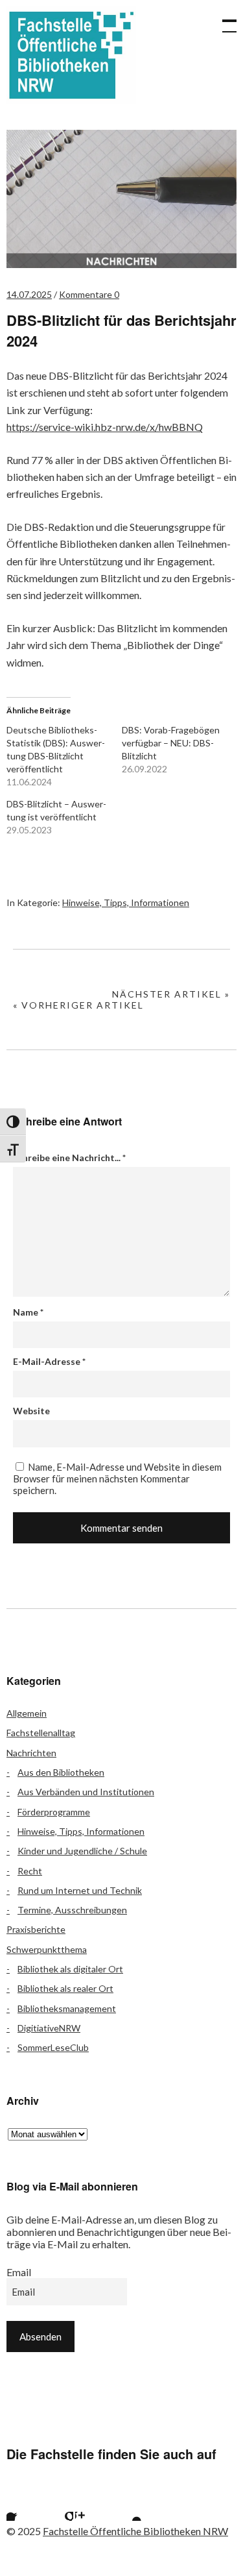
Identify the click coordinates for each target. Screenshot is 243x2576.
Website (31, 1411)
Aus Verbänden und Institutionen (86, 1792)
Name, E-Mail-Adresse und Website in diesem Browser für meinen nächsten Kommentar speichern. (117, 1478)
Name (28, 1312)
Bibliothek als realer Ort (65, 1988)
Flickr (57, 2505)
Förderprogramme (54, 1812)
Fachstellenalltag (41, 1733)
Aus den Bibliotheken (61, 1772)
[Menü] (224, 19)
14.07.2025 (29, 294)
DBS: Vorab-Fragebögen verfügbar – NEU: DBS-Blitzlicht (171, 743)
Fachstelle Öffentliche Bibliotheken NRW (71, 55)
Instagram (91, 2505)
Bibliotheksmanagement (67, 2008)
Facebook (23, 2505)
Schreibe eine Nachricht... (69, 1158)
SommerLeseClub (53, 2047)
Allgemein (27, 1713)
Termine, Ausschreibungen (72, 1910)
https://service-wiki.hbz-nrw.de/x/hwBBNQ (105, 427)
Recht (30, 1871)
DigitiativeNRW (49, 2028)
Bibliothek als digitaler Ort (70, 1969)
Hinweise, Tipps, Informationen (126, 902)
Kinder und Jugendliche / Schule (82, 1851)
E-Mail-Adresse (49, 1361)
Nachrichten (31, 1753)
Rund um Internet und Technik (80, 1890)
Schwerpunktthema (47, 1949)
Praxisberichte (36, 1929)
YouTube (126, 2505)
